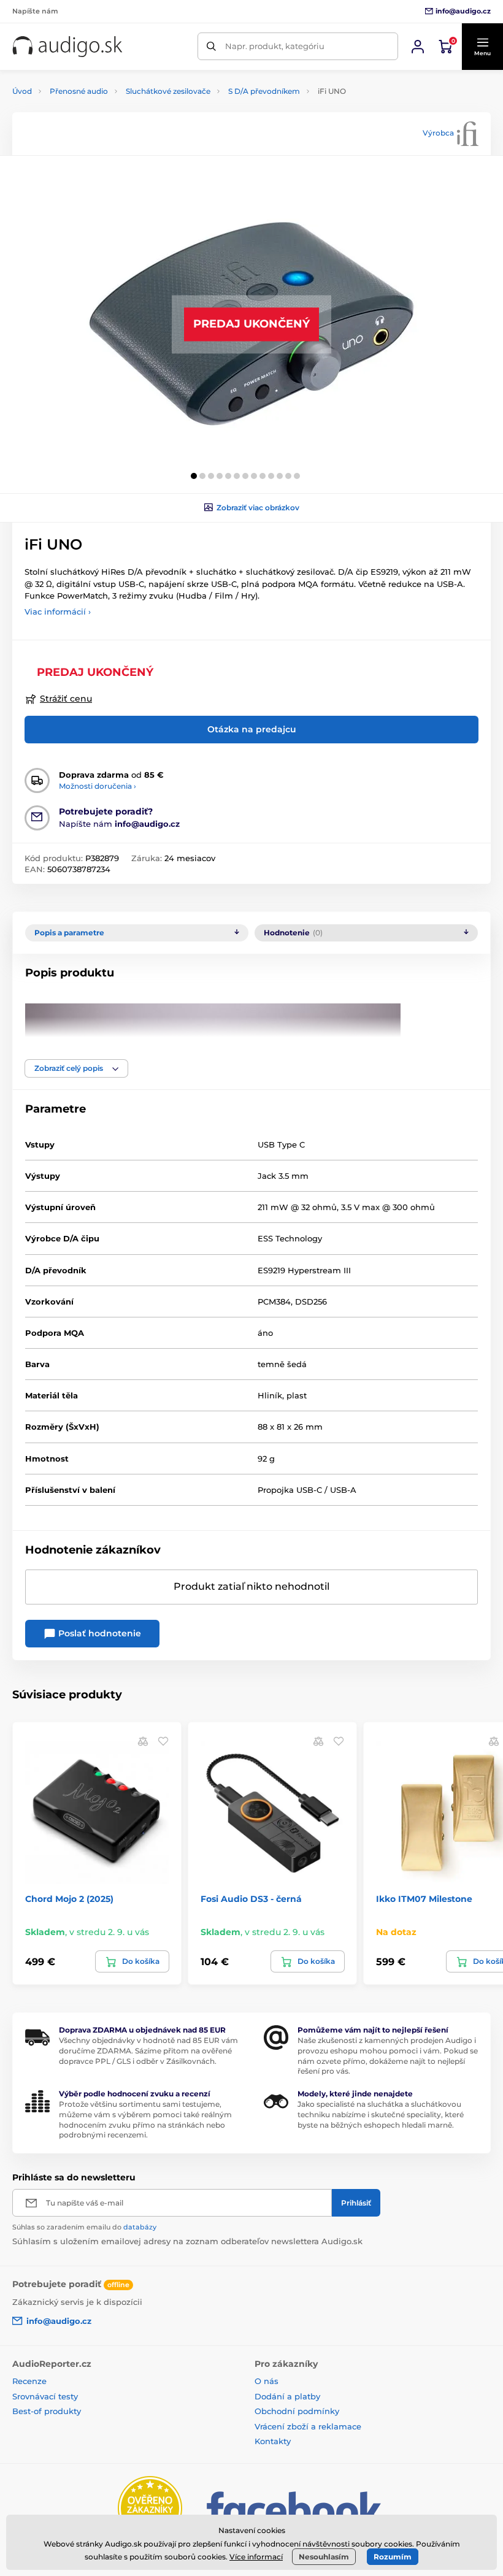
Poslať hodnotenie (98, 1633)
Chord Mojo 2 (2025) (69, 1899)
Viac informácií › (58, 611)
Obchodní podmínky (297, 2411)
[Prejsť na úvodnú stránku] (67, 47)
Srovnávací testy (45, 2396)
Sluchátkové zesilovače (168, 91)
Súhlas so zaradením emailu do (84, 2227)
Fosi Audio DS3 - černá (251, 1899)
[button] (482, 47)
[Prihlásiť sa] (418, 47)
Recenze (29, 2381)
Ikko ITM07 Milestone (424, 1899)
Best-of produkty (47, 2411)
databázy (140, 2227)
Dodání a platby (287, 2396)
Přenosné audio (79, 91)
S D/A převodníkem (264, 91)
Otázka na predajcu (252, 729)
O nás (267, 2381)
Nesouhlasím (324, 2557)
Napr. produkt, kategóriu (275, 46)
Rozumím (393, 2557)
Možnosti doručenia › (98, 786)
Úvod (22, 91)
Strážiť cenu (66, 699)
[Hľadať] (211, 46)
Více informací (256, 2557)
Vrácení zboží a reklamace (308, 2426)
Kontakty (273, 2441)
